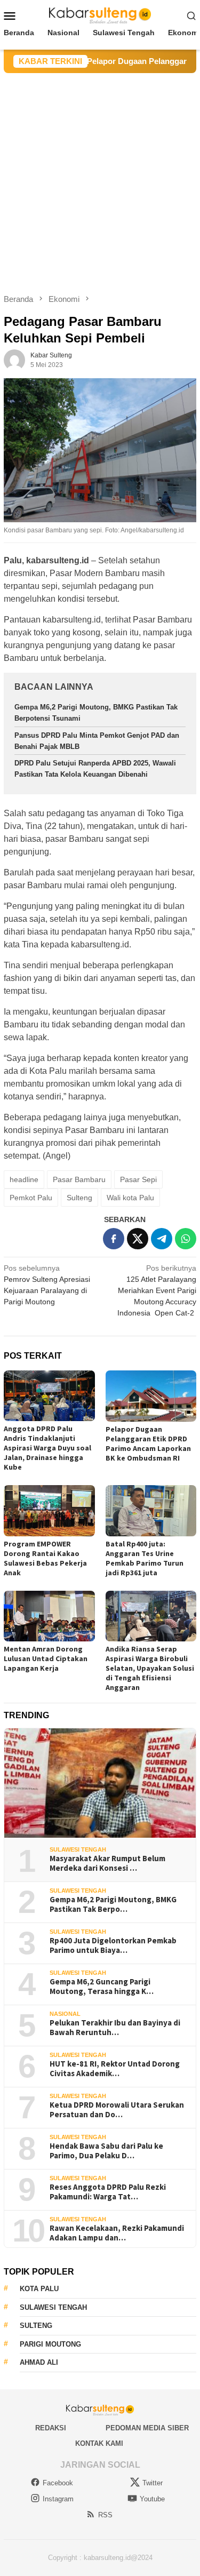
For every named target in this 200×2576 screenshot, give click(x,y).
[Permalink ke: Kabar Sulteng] (14, 359)
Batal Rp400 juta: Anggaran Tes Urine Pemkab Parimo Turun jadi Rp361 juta (145, 1558)
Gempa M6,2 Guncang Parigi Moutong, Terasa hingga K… (102, 1987)
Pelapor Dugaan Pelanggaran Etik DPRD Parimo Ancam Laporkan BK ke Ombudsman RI (148, 1443)
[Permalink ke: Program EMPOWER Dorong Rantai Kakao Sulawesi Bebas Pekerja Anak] (49, 1510)
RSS (105, 2515)
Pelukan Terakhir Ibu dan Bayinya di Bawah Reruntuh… (115, 2028)
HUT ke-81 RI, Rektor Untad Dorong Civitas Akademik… (115, 2069)
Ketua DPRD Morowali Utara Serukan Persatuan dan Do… (117, 2110)
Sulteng (79, 1198)
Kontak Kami (99, 2443)
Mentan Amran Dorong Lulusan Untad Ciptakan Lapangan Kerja (46, 1658)
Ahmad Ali (39, 2362)
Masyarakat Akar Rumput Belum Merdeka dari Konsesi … (107, 1863)
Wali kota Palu (130, 1198)
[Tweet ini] (138, 1239)
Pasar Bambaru (79, 1179)
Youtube (152, 2499)
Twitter (153, 2483)
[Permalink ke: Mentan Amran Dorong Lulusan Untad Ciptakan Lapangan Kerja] (49, 1616)
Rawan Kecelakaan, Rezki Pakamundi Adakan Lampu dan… (117, 2233)
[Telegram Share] (162, 1239)
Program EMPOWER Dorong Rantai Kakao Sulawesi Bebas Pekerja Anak (45, 1558)
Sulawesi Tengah (78, 1849)
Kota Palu (39, 2289)
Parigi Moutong (50, 2344)
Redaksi (51, 2428)
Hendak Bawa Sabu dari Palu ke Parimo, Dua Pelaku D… (106, 2151)
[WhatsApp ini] (186, 1239)
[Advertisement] (100, 178)
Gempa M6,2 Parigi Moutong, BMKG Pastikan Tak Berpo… (113, 1904)
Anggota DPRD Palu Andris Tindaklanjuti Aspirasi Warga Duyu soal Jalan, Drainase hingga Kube (47, 1448)
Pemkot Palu (31, 1198)
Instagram (58, 2499)
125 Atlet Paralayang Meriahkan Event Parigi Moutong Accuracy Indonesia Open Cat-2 (157, 1290)
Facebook (58, 2483)
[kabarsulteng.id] (100, 15)
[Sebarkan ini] (114, 1239)
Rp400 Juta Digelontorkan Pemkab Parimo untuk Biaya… (113, 1945)
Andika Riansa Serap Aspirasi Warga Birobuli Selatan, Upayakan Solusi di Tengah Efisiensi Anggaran (150, 1668)
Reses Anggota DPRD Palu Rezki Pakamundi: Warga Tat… (108, 2192)
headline (24, 1179)
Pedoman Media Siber (147, 2428)
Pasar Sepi (138, 1179)
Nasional (65, 2014)
